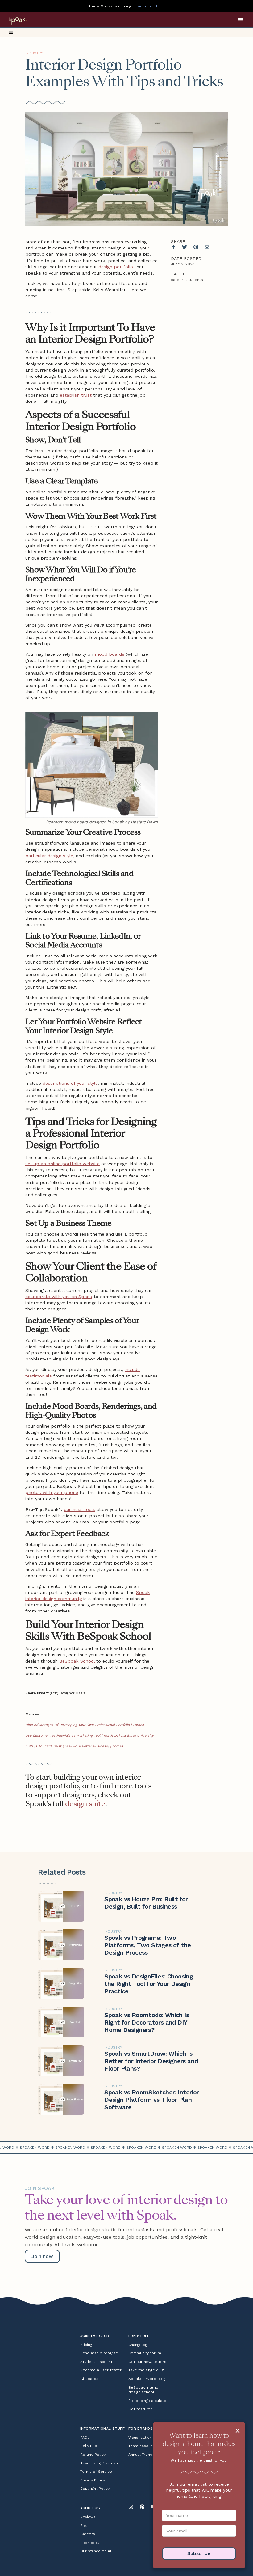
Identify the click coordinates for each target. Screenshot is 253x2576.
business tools (79, 1509)
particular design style (49, 856)
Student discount (96, 2362)
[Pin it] (196, 247)
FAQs (85, 2438)
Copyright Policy (95, 2489)
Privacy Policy (93, 2480)
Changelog (138, 2345)
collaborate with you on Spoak (59, 1297)
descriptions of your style (70, 1083)
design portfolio (116, 267)
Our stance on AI (96, 2551)
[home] (25, 20)
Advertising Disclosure (101, 2463)
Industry (34, 53)
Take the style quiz (146, 2370)
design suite (85, 1804)
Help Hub (89, 2446)
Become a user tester (101, 2370)
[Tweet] (185, 247)
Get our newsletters (147, 2362)
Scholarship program (100, 2353)
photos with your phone (52, 1492)
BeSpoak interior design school (144, 2390)
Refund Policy (93, 2455)
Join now (42, 2256)
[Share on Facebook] (173, 247)
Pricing (86, 2345)
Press (85, 2526)
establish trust (76, 395)
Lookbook (90, 2543)
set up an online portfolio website (62, 1164)
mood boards (110, 654)
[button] (241, 20)
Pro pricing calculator (148, 2401)
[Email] (207, 247)
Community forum (145, 2353)
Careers (88, 2534)
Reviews (88, 2517)
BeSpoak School (77, 1661)
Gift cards (89, 2379)
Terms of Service (96, 2472)
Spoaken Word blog (147, 2379)
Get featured (141, 2409)
